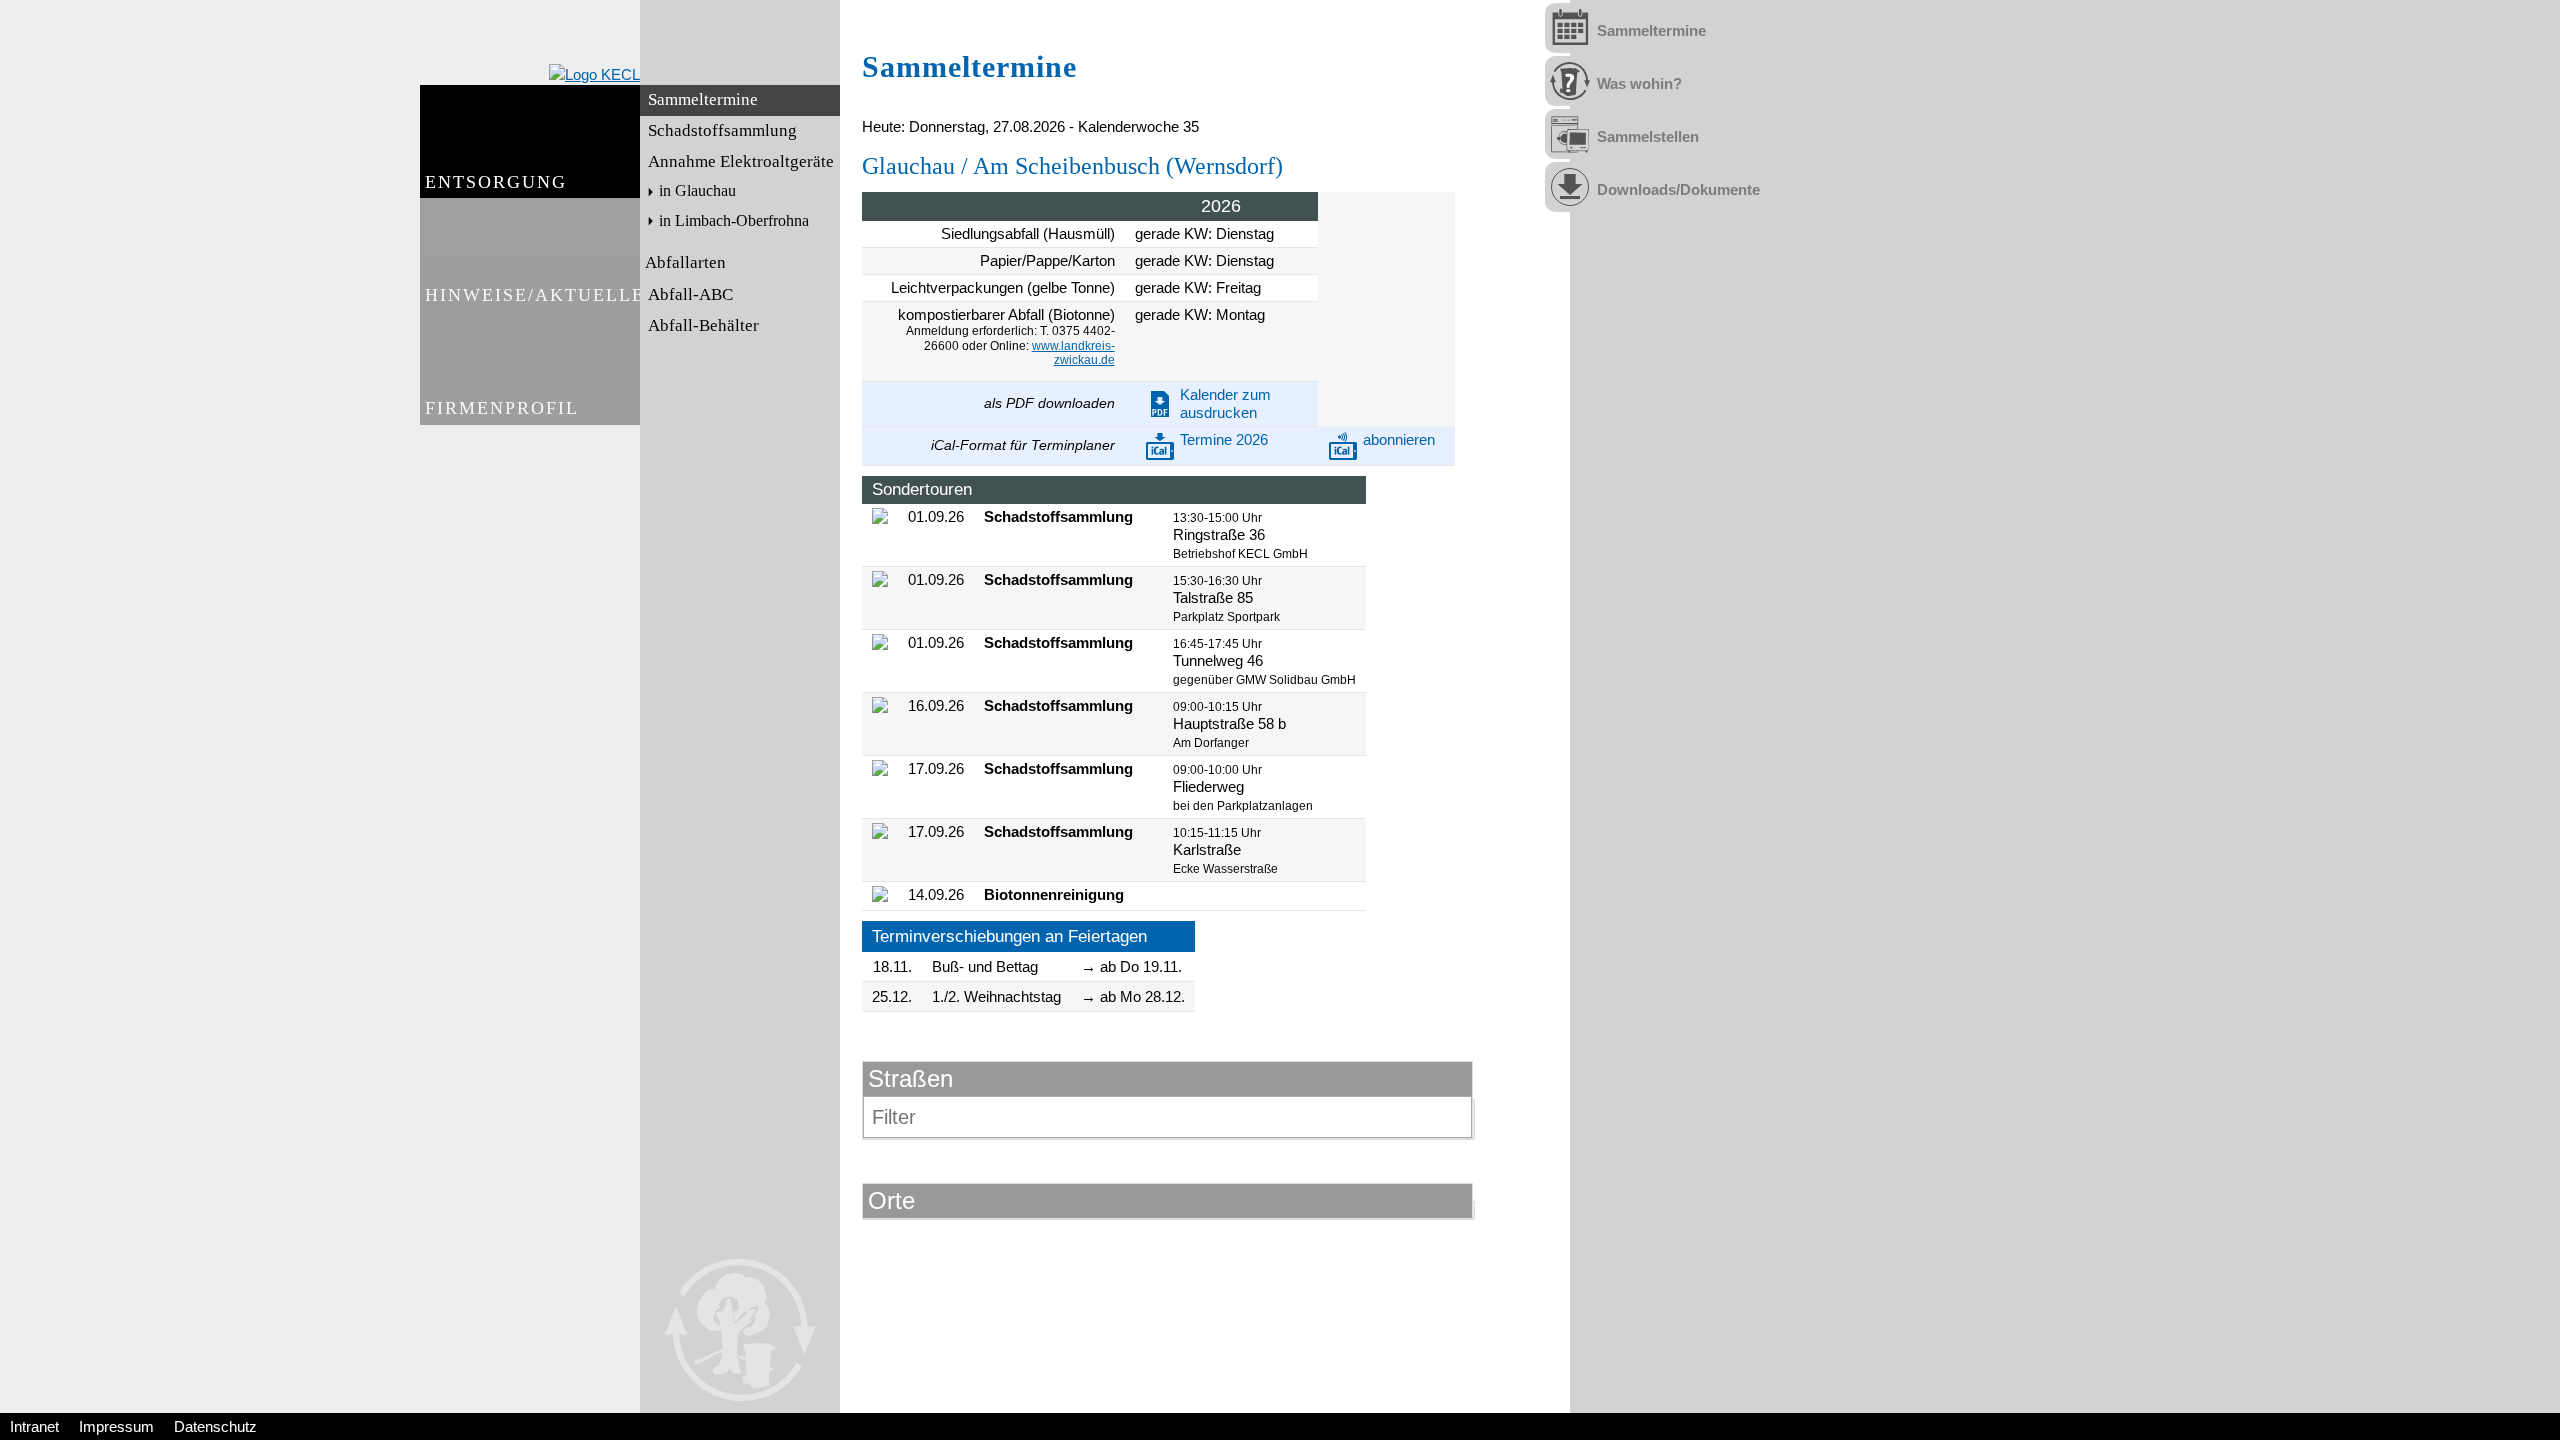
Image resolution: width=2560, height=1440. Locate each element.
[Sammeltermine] (1570, 28)
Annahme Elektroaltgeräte (741, 161)
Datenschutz (215, 1426)
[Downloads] (1570, 187)
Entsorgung (496, 182)
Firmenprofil (502, 408)
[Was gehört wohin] (1570, 81)
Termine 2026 (1224, 439)
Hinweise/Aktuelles (532, 295)
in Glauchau (697, 191)
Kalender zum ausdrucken (1225, 403)
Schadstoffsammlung (722, 130)
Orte (891, 1200)
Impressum (116, 1426)
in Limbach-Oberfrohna (734, 221)
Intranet (34, 1426)
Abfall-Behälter (703, 325)
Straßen (910, 1078)
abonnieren (1399, 439)
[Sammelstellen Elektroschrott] (1570, 134)
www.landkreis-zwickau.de (1073, 353)
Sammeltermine (703, 99)
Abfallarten (685, 262)
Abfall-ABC (690, 294)
